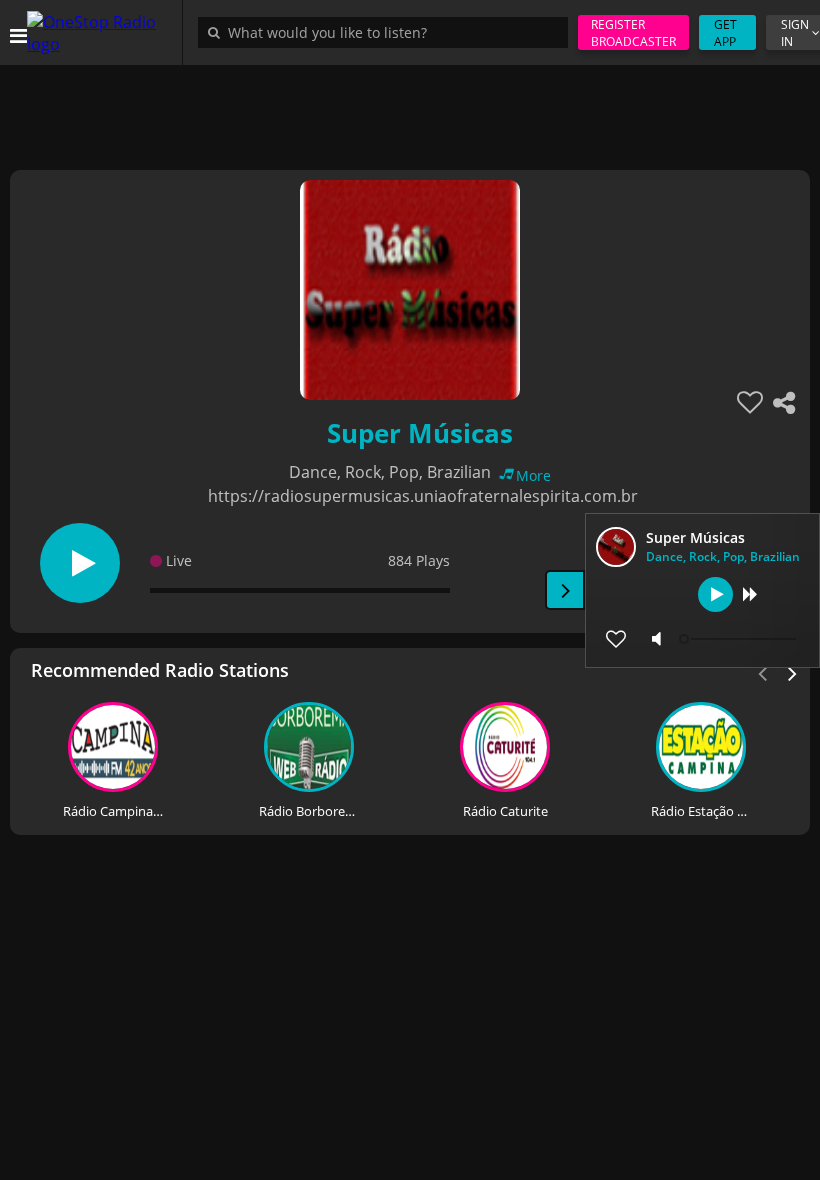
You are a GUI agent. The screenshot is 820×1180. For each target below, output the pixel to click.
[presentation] (793, 672)
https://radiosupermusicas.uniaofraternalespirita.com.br (423, 496)
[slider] (740, 639)
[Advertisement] (410, 110)
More (533, 475)
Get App (725, 33)
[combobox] (388, 32)
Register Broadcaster (633, 33)
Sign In (795, 33)
